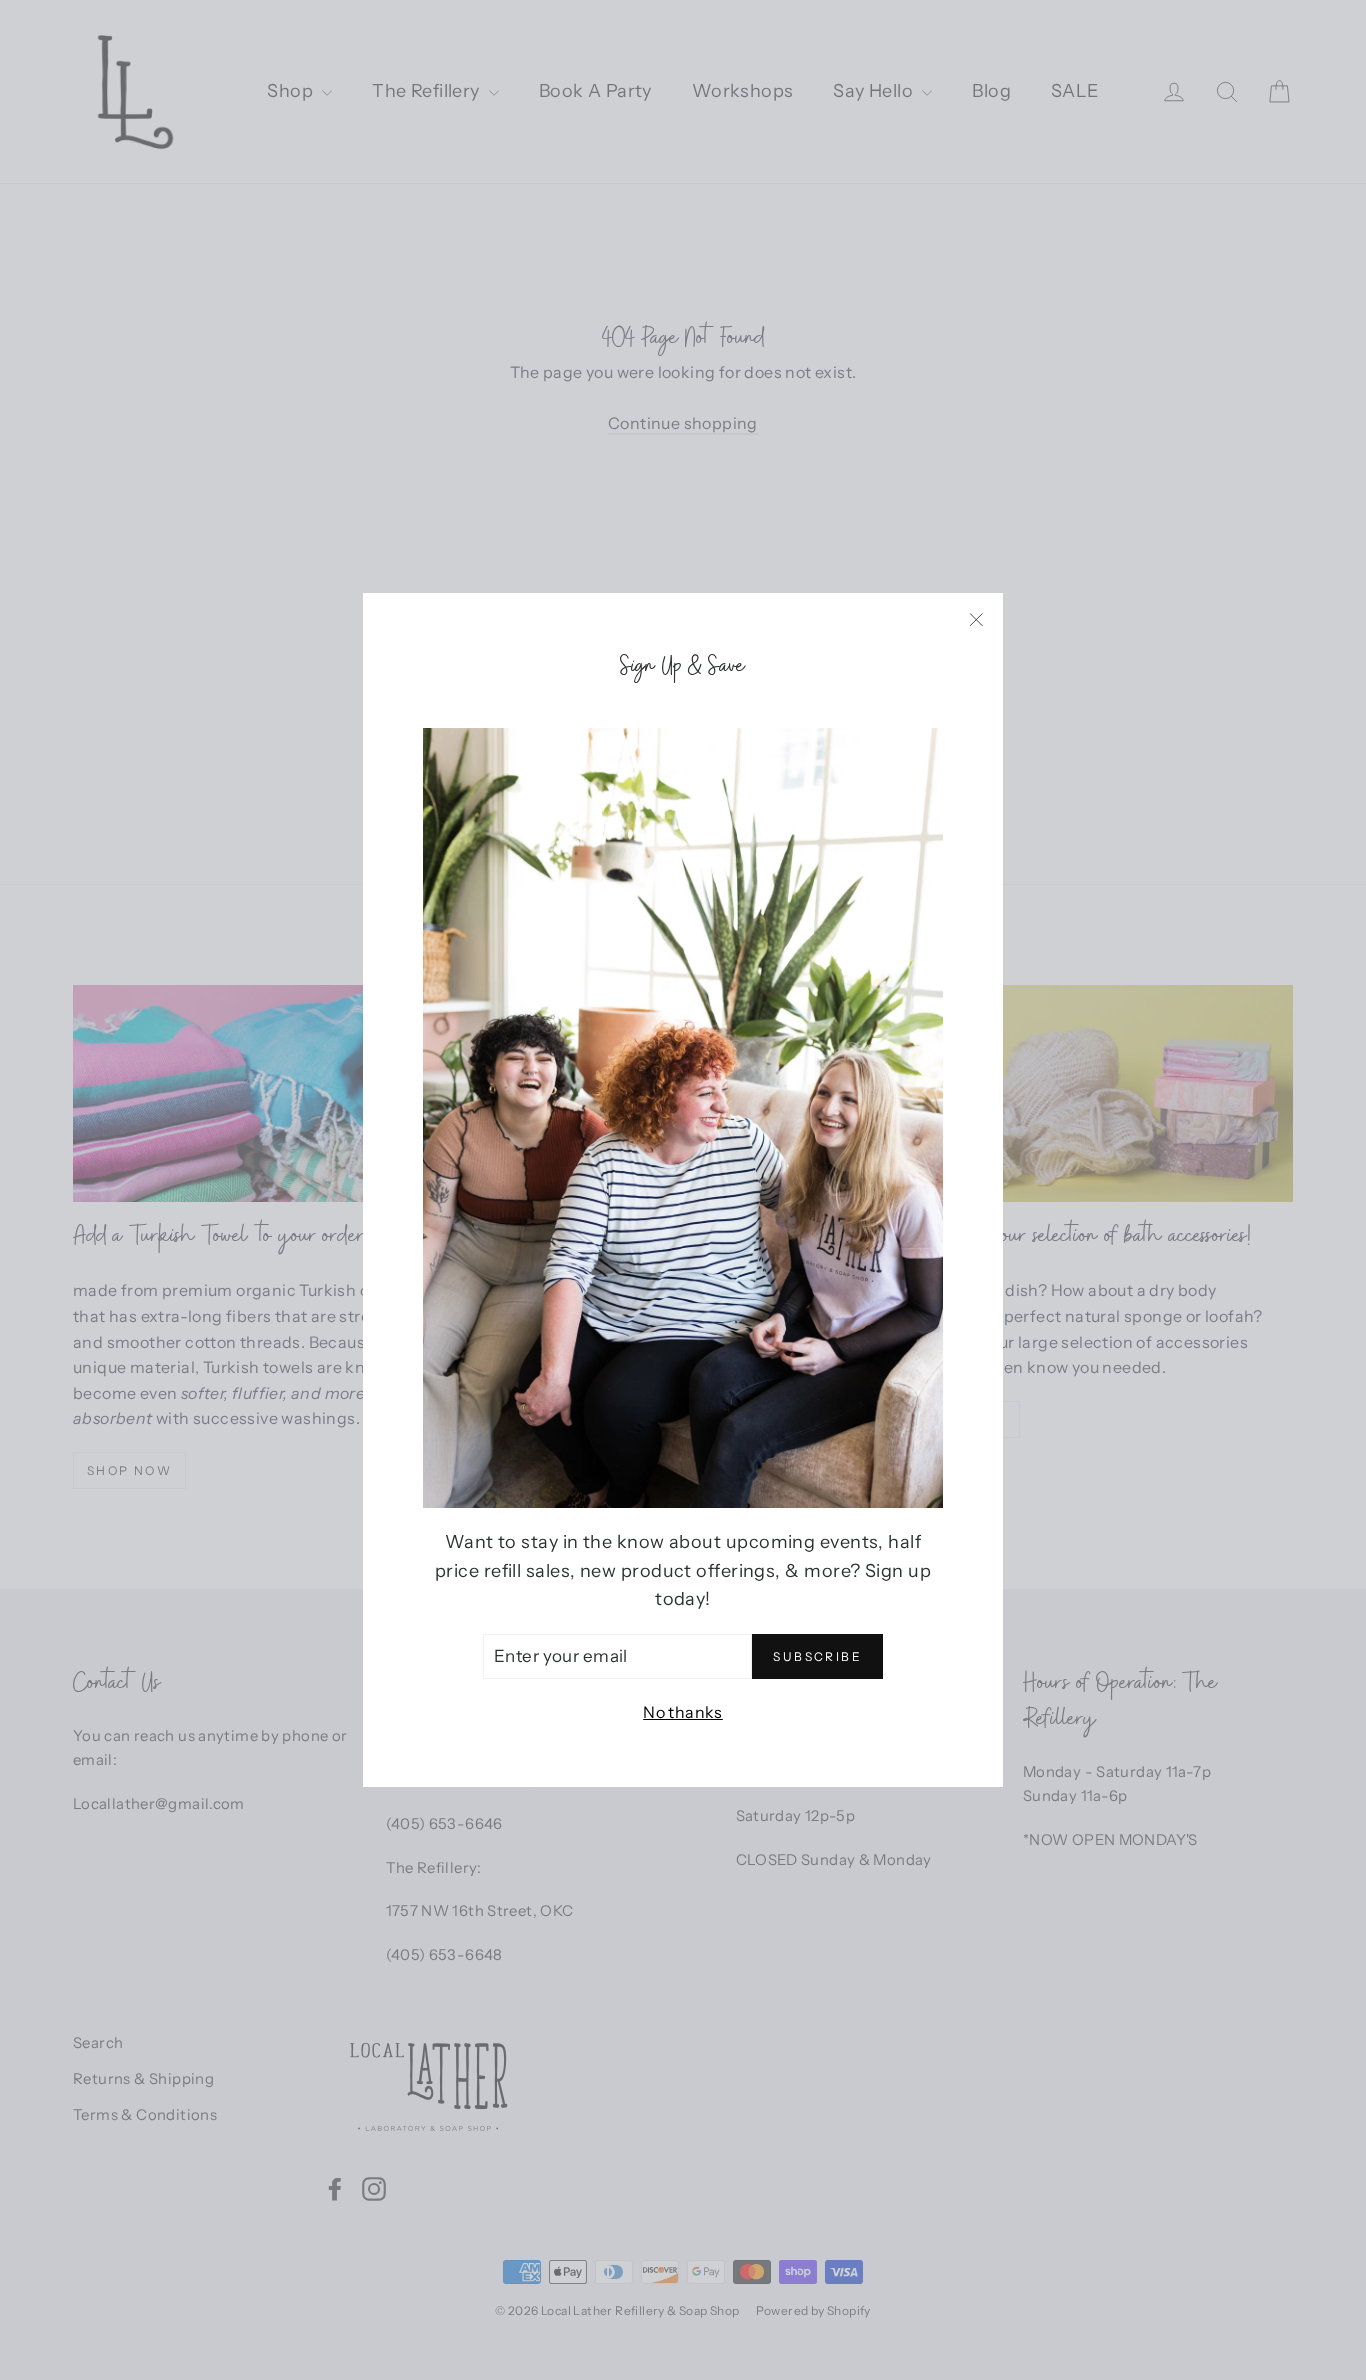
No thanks (683, 1712)
